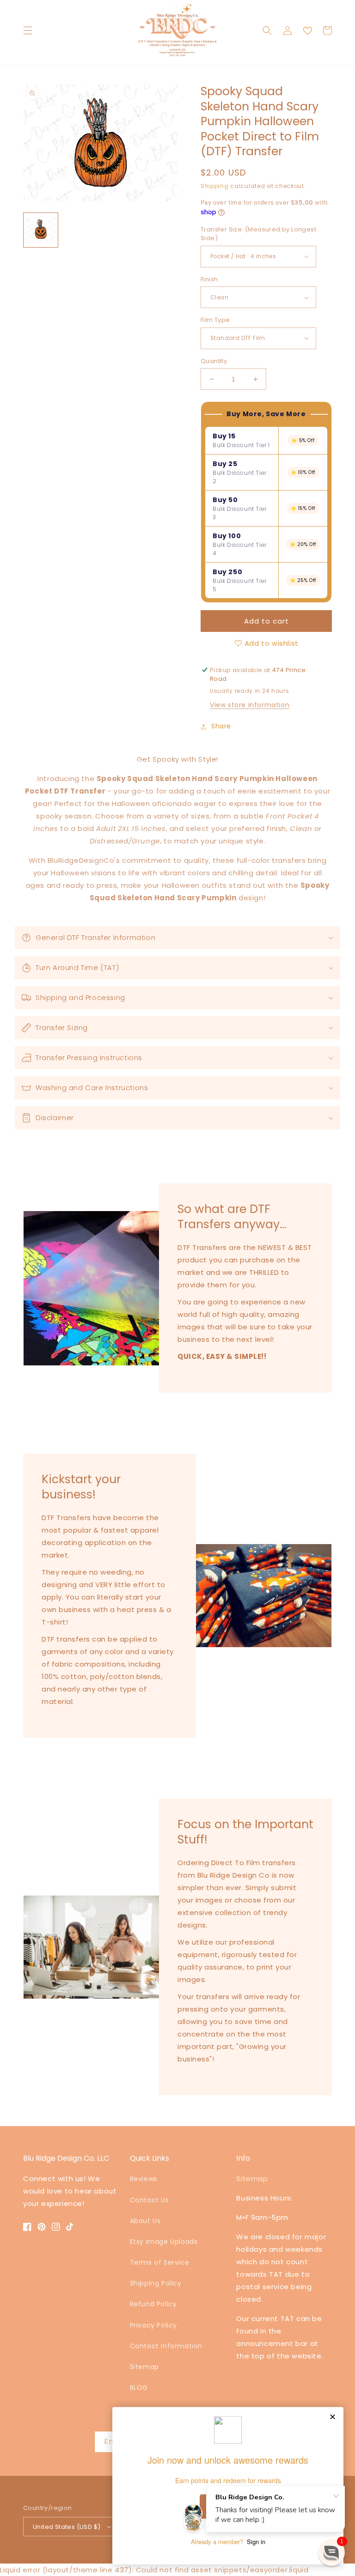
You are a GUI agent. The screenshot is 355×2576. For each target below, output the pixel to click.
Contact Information (166, 2346)
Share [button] (221, 726)
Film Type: (216, 320)
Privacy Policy (153, 2325)
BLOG (139, 2388)
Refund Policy (153, 2304)
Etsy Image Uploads (164, 2242)
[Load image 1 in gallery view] (41, 230)
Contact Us (150, 2200)
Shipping (215, 186)
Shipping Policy (156, 2283)
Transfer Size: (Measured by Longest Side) (258, 234)
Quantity (214, 361)
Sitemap (144, 2367)
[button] (28, 30)
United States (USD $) (67, 2527)
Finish (209, 279)
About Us (145, 2221)
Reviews (144, 2179)
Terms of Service (160, 2262)
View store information (250, 705)
